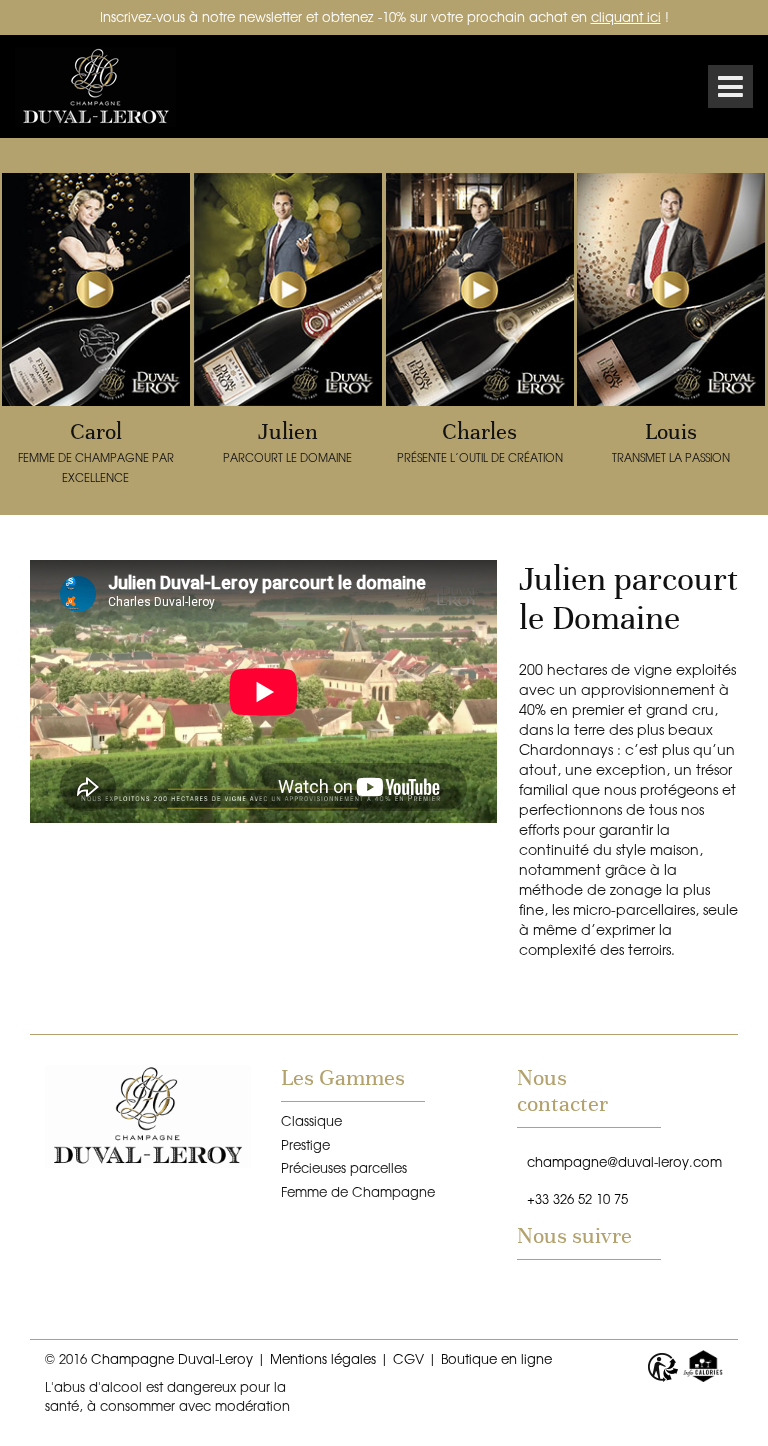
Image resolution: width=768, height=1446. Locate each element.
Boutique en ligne (496, 1358)
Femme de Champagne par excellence (96, 451)
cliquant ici (626, 16)
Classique (311, 1120)
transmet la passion (671, 441)
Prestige (305, 1144)
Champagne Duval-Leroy (105, 87)
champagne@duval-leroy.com (624, 1161)
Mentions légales (323, 1358)
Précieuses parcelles (344, 1167)
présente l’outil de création (480, 441)
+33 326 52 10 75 (577, 1198)
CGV (408, 1358)
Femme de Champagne (358, 1191)
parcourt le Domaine (287, 441)
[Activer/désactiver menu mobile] (730, 86)
